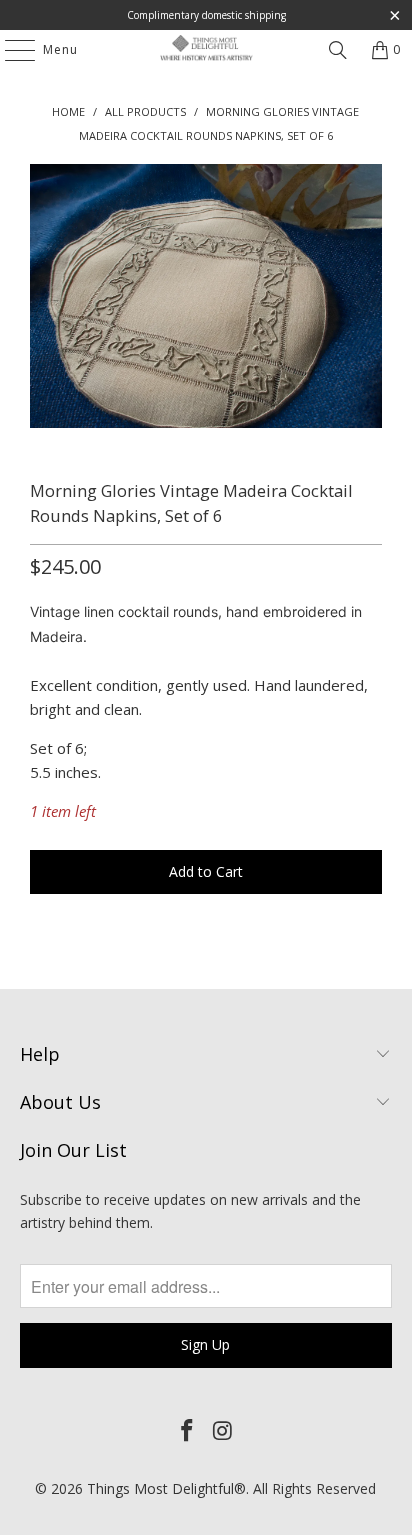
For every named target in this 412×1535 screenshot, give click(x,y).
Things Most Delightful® (166, 1488)
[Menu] (10, 50)
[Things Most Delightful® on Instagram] (223, 1431)
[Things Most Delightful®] (206, 50)
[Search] (338, 50)
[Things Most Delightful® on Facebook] (187, 1431)
